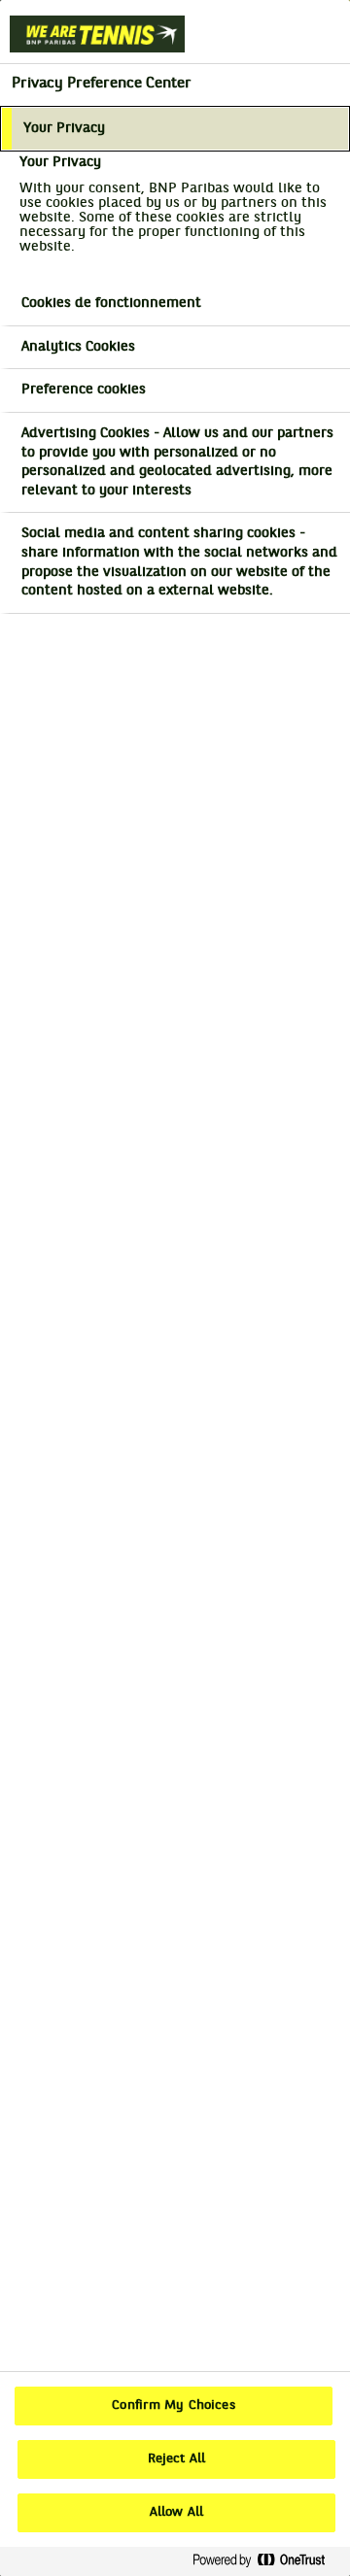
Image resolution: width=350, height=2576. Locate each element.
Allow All (176, 2513)
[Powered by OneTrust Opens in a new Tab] (266, 2561)
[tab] (175, 129)
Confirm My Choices (173, 2406)
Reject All (176, 2459)
